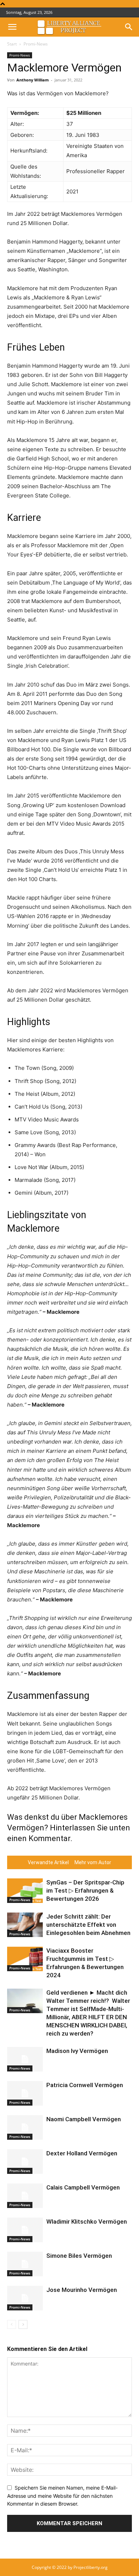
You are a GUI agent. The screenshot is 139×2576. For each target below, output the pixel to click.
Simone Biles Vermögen (79, 2256)
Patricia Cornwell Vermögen (85, 2085)
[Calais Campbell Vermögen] (25, 2196)
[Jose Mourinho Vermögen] (25, 2298)
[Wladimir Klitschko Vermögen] (25, 2230)
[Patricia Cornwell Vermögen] (25, 2093)
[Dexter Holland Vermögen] (25, 2162)
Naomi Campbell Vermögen (84, 2119)
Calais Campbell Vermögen (83, 2187)
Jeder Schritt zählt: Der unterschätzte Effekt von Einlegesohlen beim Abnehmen (88, 1925)
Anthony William (33, 80)
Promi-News (36, 44)
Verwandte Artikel (48, 1862)
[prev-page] (12, 2324)
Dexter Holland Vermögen (82, 2153)
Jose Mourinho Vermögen (82, 2290)
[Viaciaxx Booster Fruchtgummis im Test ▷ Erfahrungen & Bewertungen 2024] (25, 1959)
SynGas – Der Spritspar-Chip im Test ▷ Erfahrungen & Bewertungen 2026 (85, 1890)
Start (12, 44)
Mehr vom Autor (93, 1862)
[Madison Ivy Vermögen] (25, 2059)
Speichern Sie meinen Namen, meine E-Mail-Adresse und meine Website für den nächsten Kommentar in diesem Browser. (62, 2496)
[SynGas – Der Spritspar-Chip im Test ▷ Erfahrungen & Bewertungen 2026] (25, 1891)
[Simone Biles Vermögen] (25, 2264)
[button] (12, 27)
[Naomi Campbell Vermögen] (25, 2127)
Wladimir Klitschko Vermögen (87, 2222)
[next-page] (23, 2324)
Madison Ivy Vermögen (77, 2051)
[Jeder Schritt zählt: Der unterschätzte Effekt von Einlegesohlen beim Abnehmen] (25, 1925)
